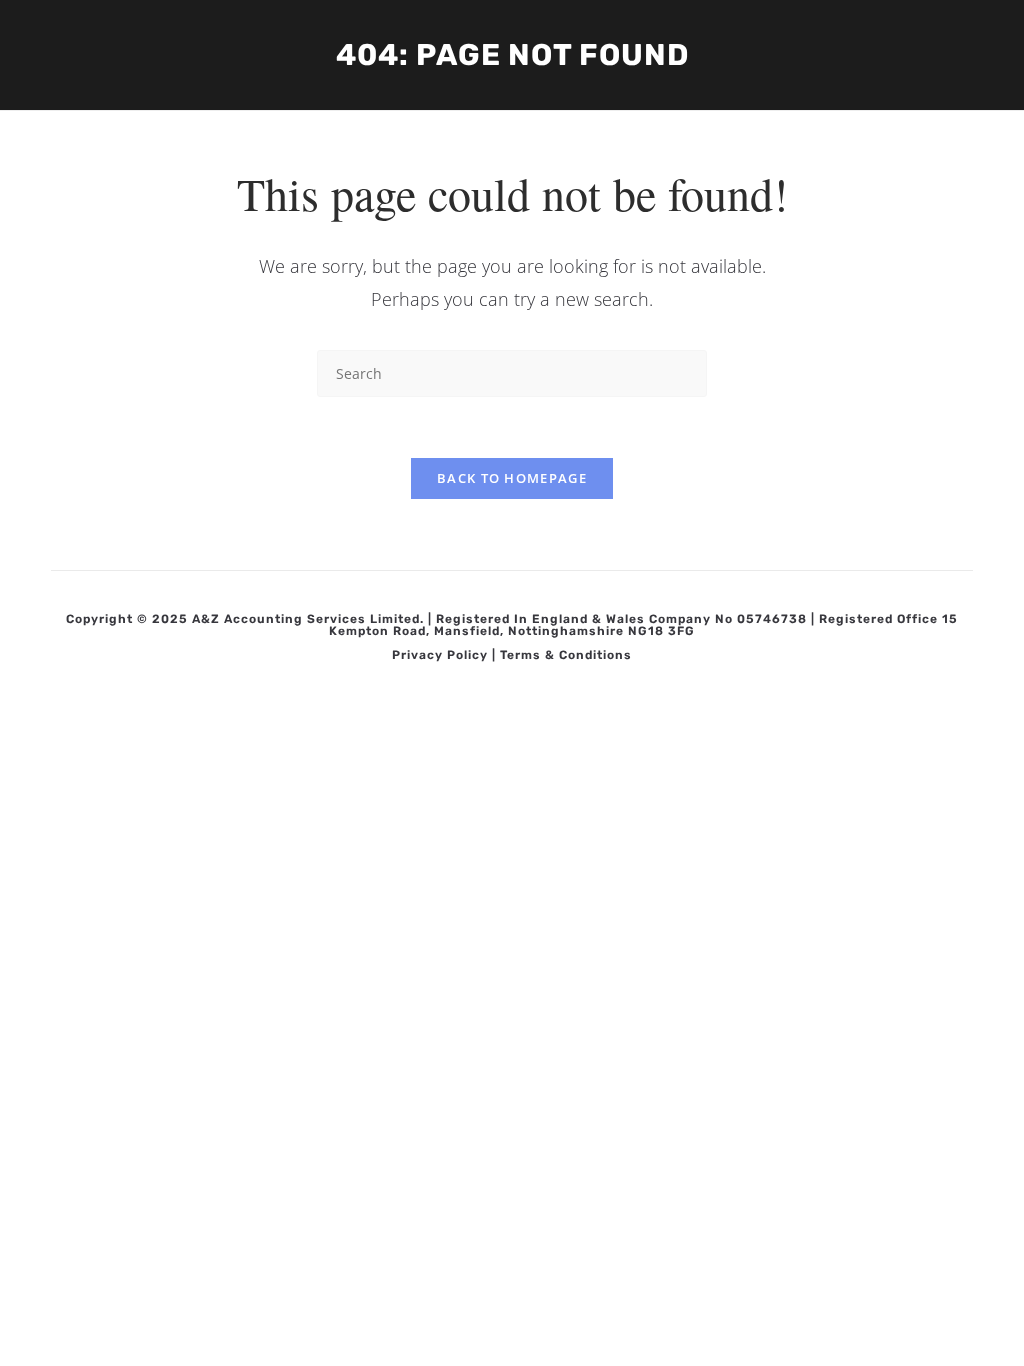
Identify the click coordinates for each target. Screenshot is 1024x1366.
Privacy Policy (440, 655)
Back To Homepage (512, 478)
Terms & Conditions (566, 655)
